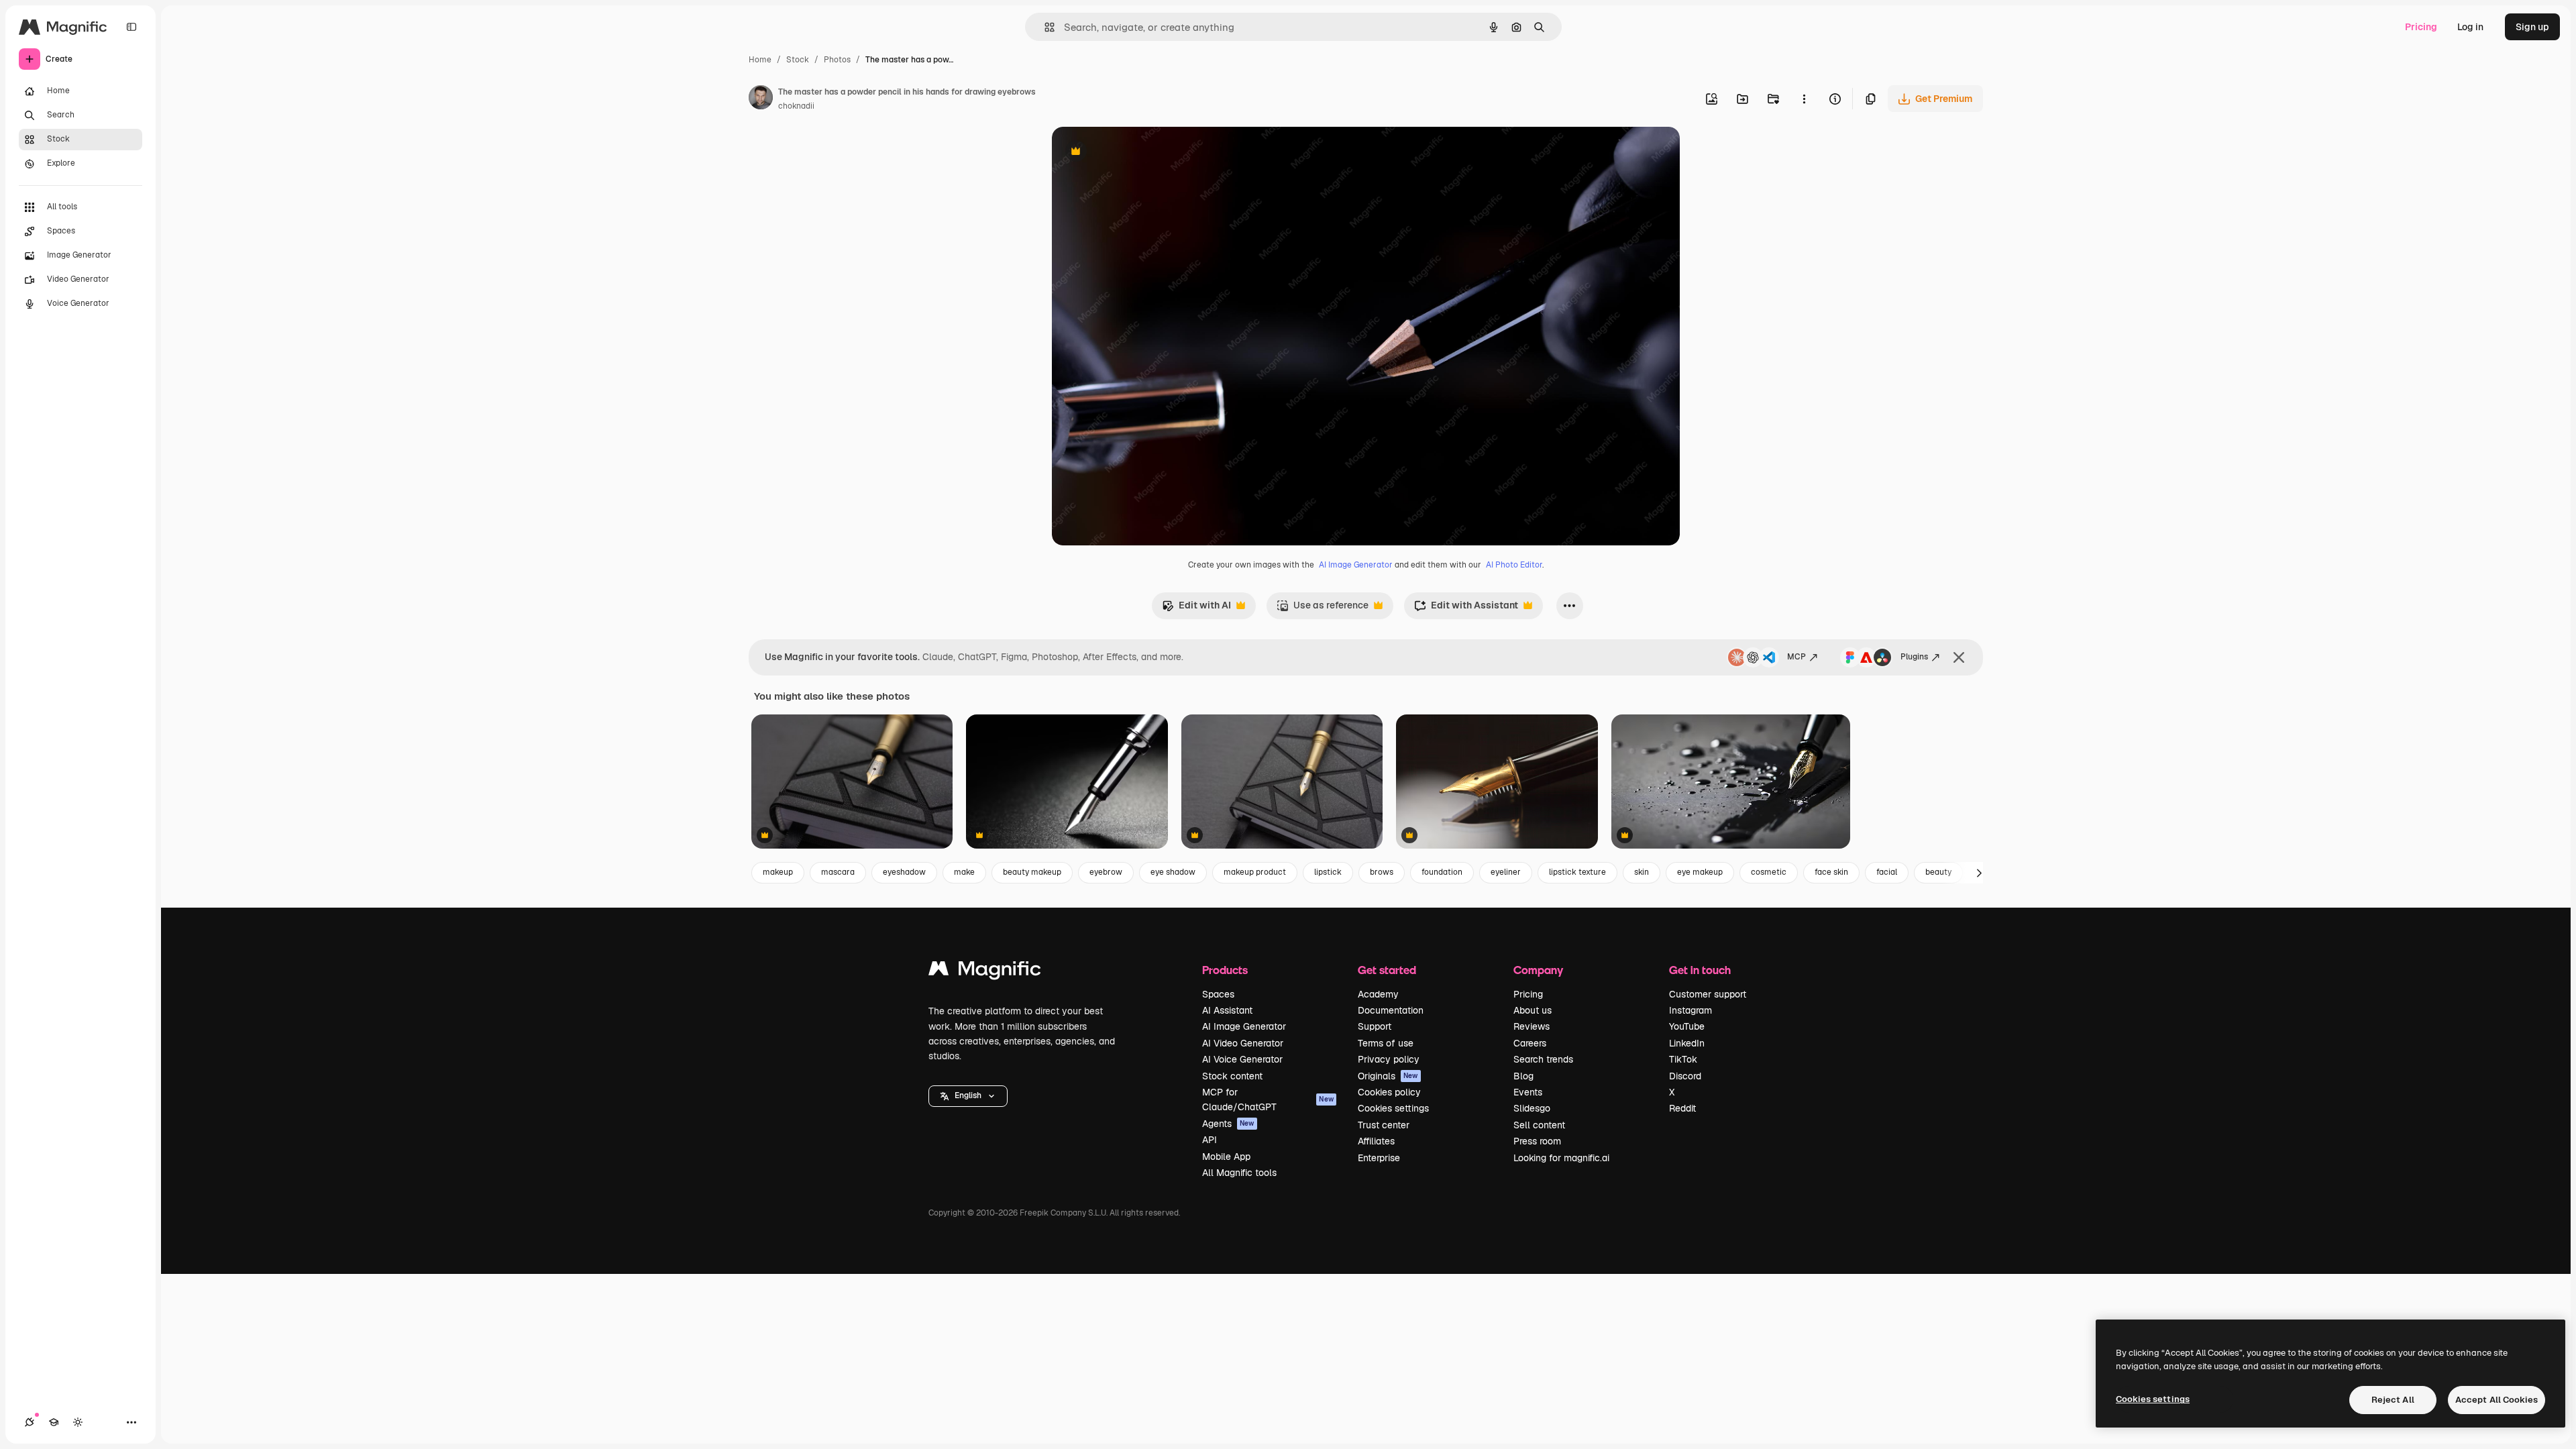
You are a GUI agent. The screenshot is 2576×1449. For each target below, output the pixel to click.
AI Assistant (1227, 1010)
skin (1642, 872)
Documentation (1391, 1010)
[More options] (1804, 99)
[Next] (1979, 873)
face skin (1831, 872)
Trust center (1384, 1125)
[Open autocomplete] (1044, 27)
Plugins (1914, 657)
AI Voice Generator (1242, 1059)
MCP (1796, 657)
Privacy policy (1389, 1059)
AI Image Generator (1356, 565)
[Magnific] (985, 972)
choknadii (796, 106)
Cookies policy (1389, 1092)
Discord (1685, 1076)
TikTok (1683, 1059)
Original (1138, 153)
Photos (837, 60)
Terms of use (1386, 1043)
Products (1225, 970)
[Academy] (54, 1422)
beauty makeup (1032, 872)
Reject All (2393, 1400)
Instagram (1690, 1010)
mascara (838, 872)
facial (1887, 872)
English (968, 1095)
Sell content (1539, 1125)
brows (1382, 872)
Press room (1537, 1141)
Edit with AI (1196, 609)
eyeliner (1506, 872)
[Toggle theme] (78, 1422)
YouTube (1687, 1026)
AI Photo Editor (1514, 565)
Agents (1228, 1124)
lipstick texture (1577, 872)
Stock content (1232, 1076)
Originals (1388, 1076)
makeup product (1255, 872)
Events (1528, 1092)
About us (1533, 1010)
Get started (1387, 970)
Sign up (2532, 27)
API (1210, 1140)
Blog (1523, 1076)
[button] (968, 1096)
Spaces (1218, 994)
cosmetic (1769, 872)
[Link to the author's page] (761, 99)
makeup (778, 872)
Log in (2470, 27)
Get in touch (1700, 970)
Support (1375, 1026)
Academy (1378, 994)
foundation (1442, 872)
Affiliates (1376, 1141)
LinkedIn (1687, 1043)
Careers (1530, 1043)
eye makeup (1700, 872)
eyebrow (1106, 872)
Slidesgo (1532, 1108)
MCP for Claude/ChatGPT (1268, 1099)
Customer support (1708, 994)
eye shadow (1173, 872)
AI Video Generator (1243, 1043)
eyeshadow (904, 872)
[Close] (1959, 657)
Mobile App (1226, 1157)
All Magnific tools (1239, 1173)
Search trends (1543, 1059)
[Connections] (30, 1422)
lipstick (1328, 872)
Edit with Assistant (1466, 609)
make (964, 872)
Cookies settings (1393, 1108)
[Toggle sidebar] (131, 27)
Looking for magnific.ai (1561, 1158)
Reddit (1682, 1108)
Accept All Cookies (2497, 1400)
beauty (1938, 872)
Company (1538, 970)
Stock (798, 60)
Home (760, 60)
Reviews (1532, 1026)
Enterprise (1379, 1158)
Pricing (2421, 27)
